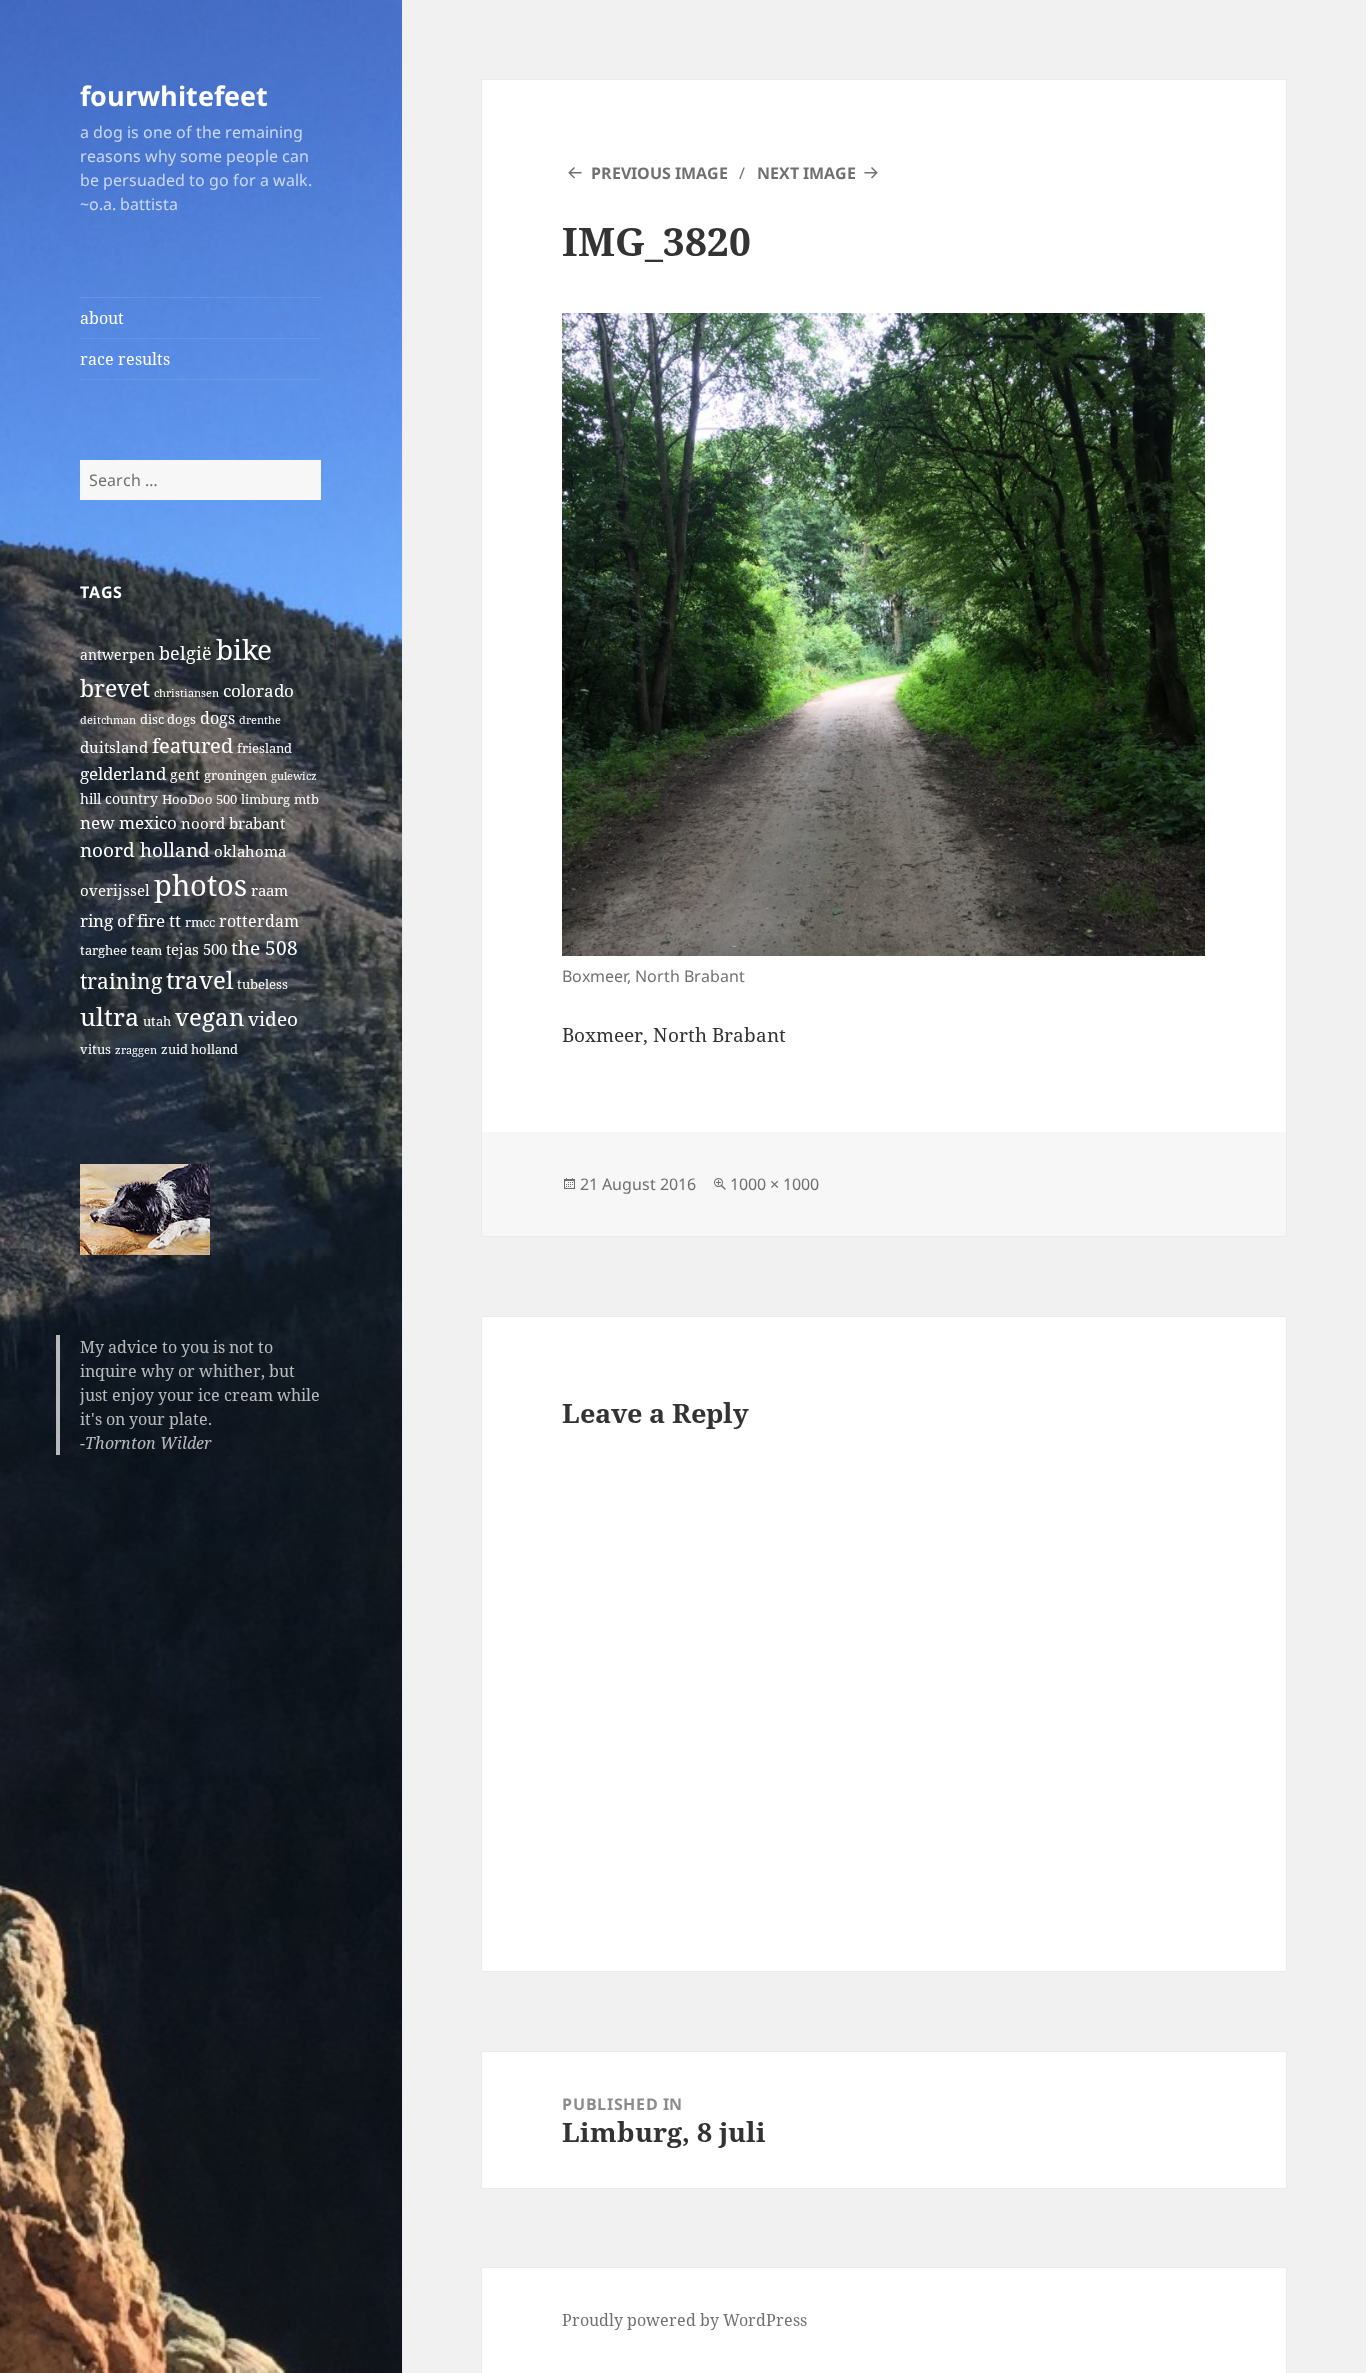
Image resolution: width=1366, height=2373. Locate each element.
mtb (306, 799)
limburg (265, 799)
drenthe (260, 720)
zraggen (136, 1050)
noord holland (145, 849)
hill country (119, 798)
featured (192, 745)
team (146, 950)
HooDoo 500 (199, 799)
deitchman (108, 720)
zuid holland (199, 1049)
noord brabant (233, 823)
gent (185, 774)
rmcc (200, 922)
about (102, 318)
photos (200, 885)
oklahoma (250, 851)
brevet (115, 688)
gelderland (123, 773)
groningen (235, 775)
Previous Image (659, 173)
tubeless (262, 984)
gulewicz (294, 776)
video (273, 1018)
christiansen (186, 693)
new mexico (128, 822)
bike (244, 649)
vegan (209, 1017)
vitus (95, 1049)
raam (269, 890)
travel (199, 979)
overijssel (115, 890)
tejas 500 (196, 949)
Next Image (806, 173)
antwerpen (117, 654)
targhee (103, 950)
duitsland (114, 747)
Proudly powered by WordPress (684, 2320)
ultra (109, 1016)
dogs (217, 718)
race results (125, 359)
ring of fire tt (130, 920)
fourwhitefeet (174, 95)
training (121, 980)
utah (157, 1021)
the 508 (264, 947)
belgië (185, 652)
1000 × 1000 (774, 1184)
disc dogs (168, 719)
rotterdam (259, 921)
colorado (258, 690)
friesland (264, 748)
